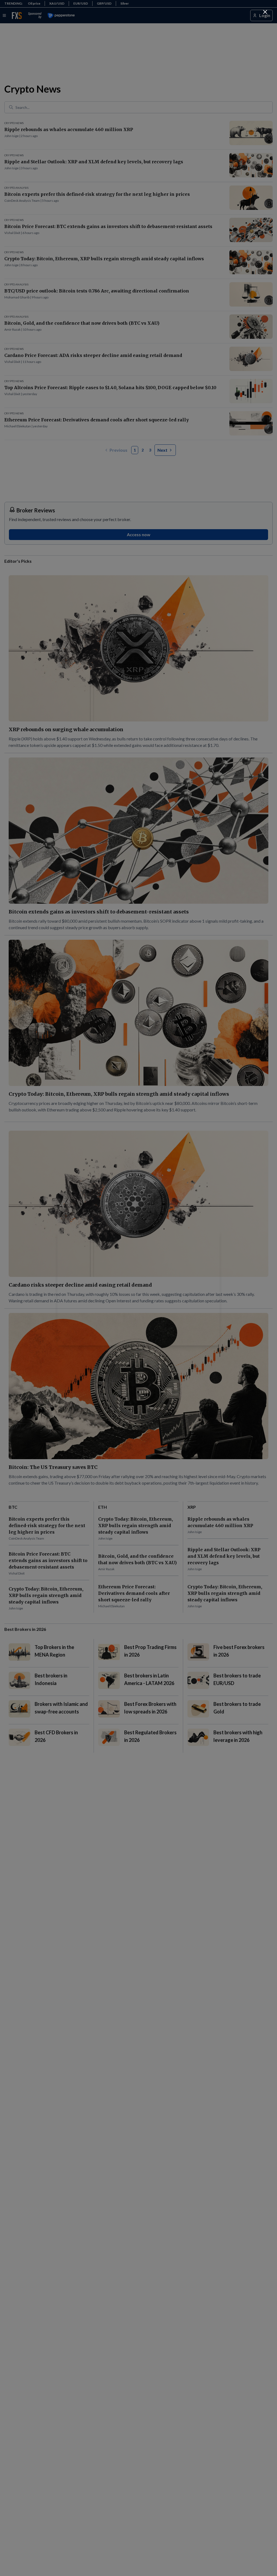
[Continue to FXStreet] (265, 12)
